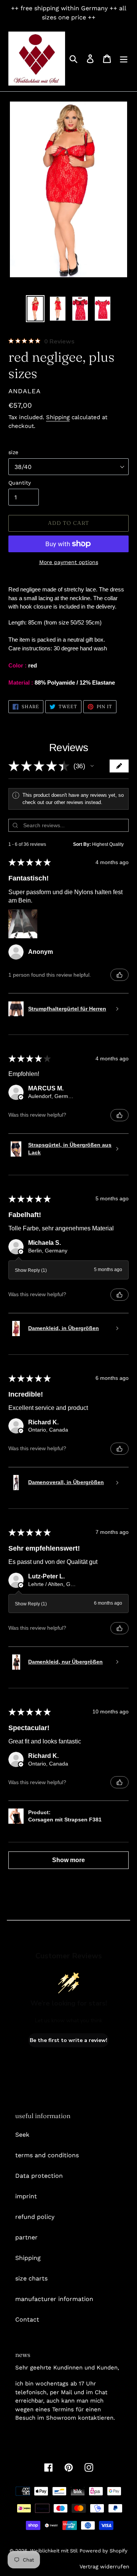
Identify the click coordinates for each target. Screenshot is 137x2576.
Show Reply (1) (31, 1270)
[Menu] (124, 59)
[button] (92, 766)
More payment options (69, 562)
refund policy (35, 2217)
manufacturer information (54, 2299)
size (13, 452)
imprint (26, 2196)
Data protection (39, 2176)
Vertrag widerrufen (104, 2566)
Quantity (20, 483)
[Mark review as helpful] (119, 975)
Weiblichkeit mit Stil (54, 2551)
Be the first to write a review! (68, 2040)
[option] (35, 309)
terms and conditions (47, 2155)
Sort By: (82, 844)
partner (26, 2237)
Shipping (58, 417)
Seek (22, 2135)
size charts (31, 2278)
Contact (27, 2319)
